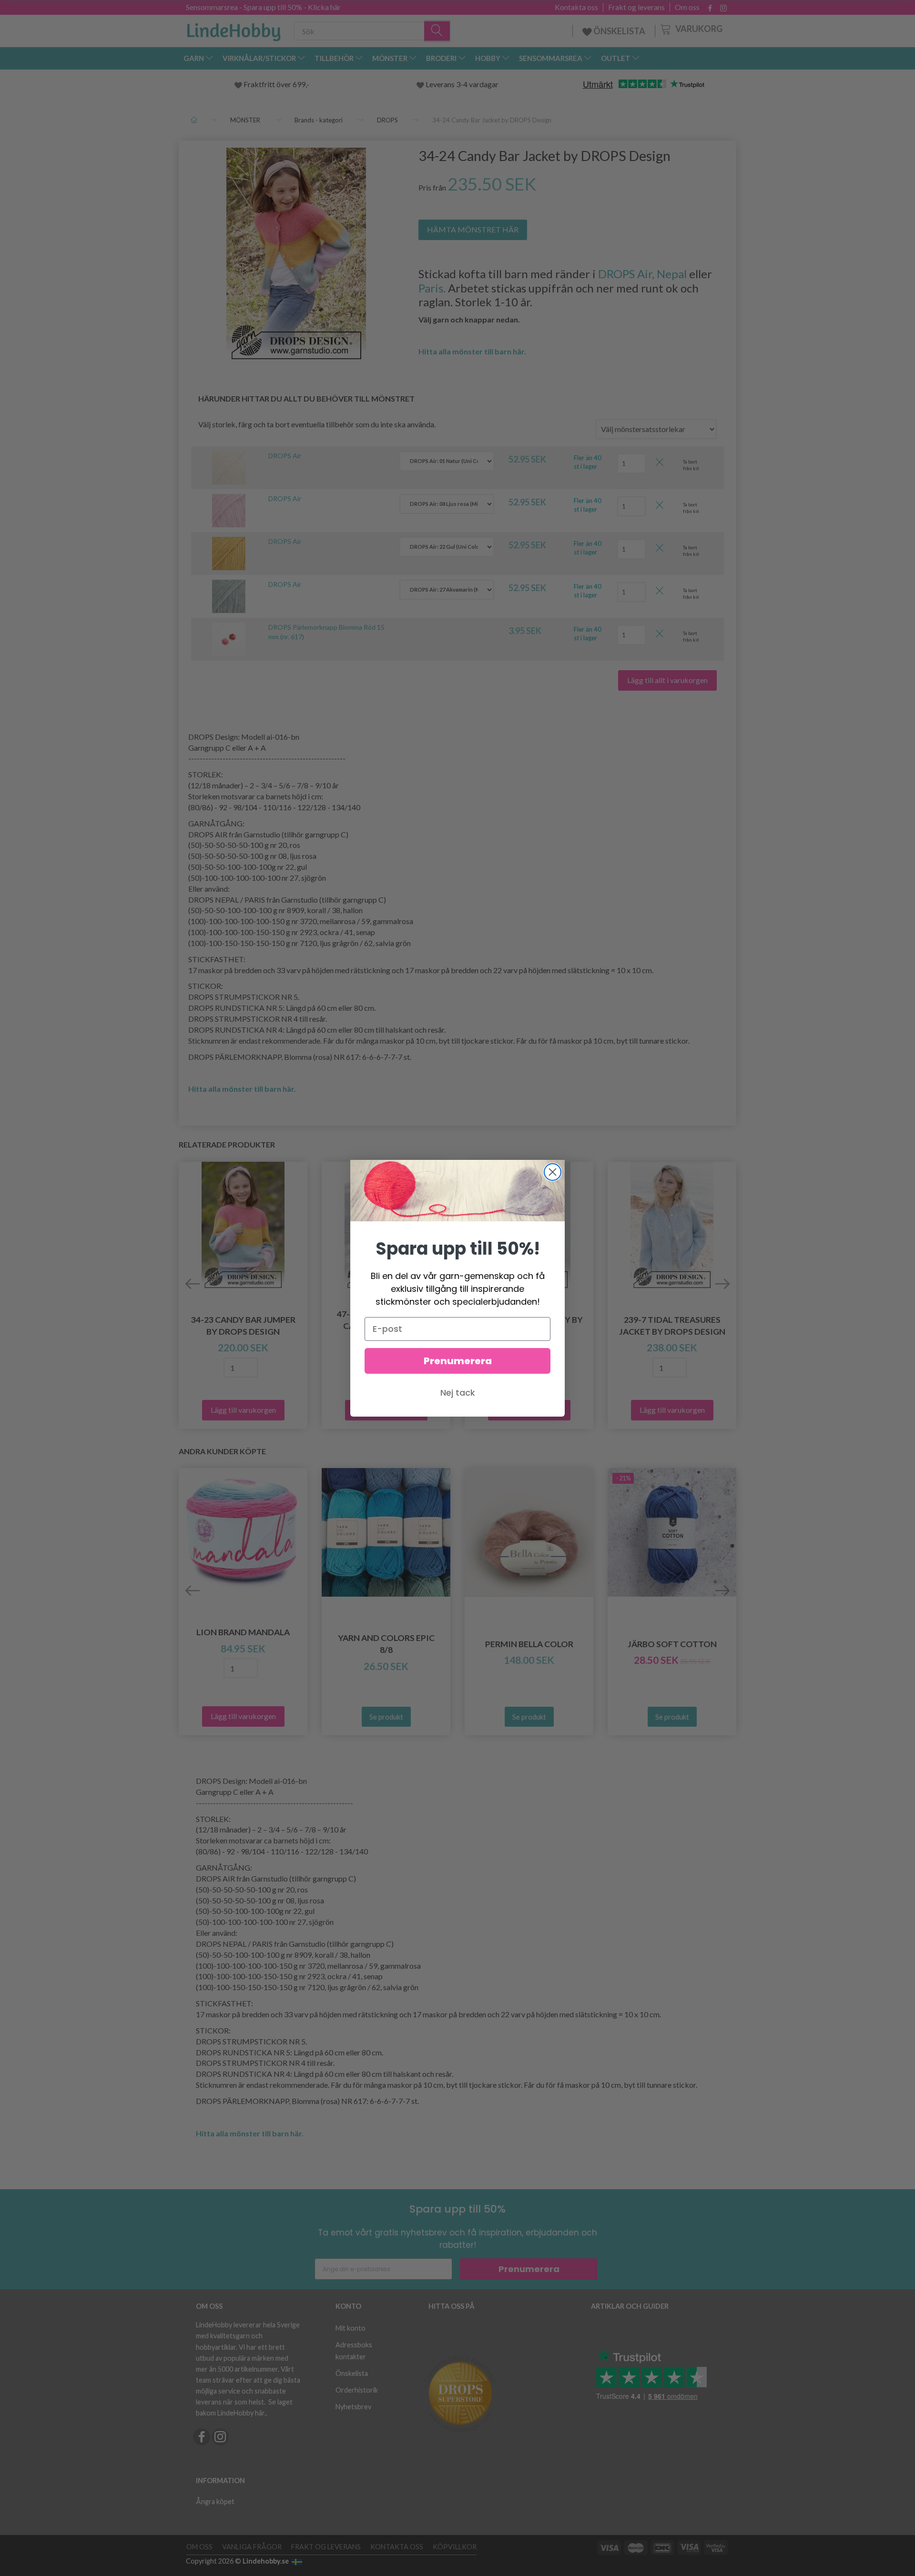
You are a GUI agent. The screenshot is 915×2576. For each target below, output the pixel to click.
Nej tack (458, 1393)
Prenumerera (458, 1361)
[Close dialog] (553, 1172)
